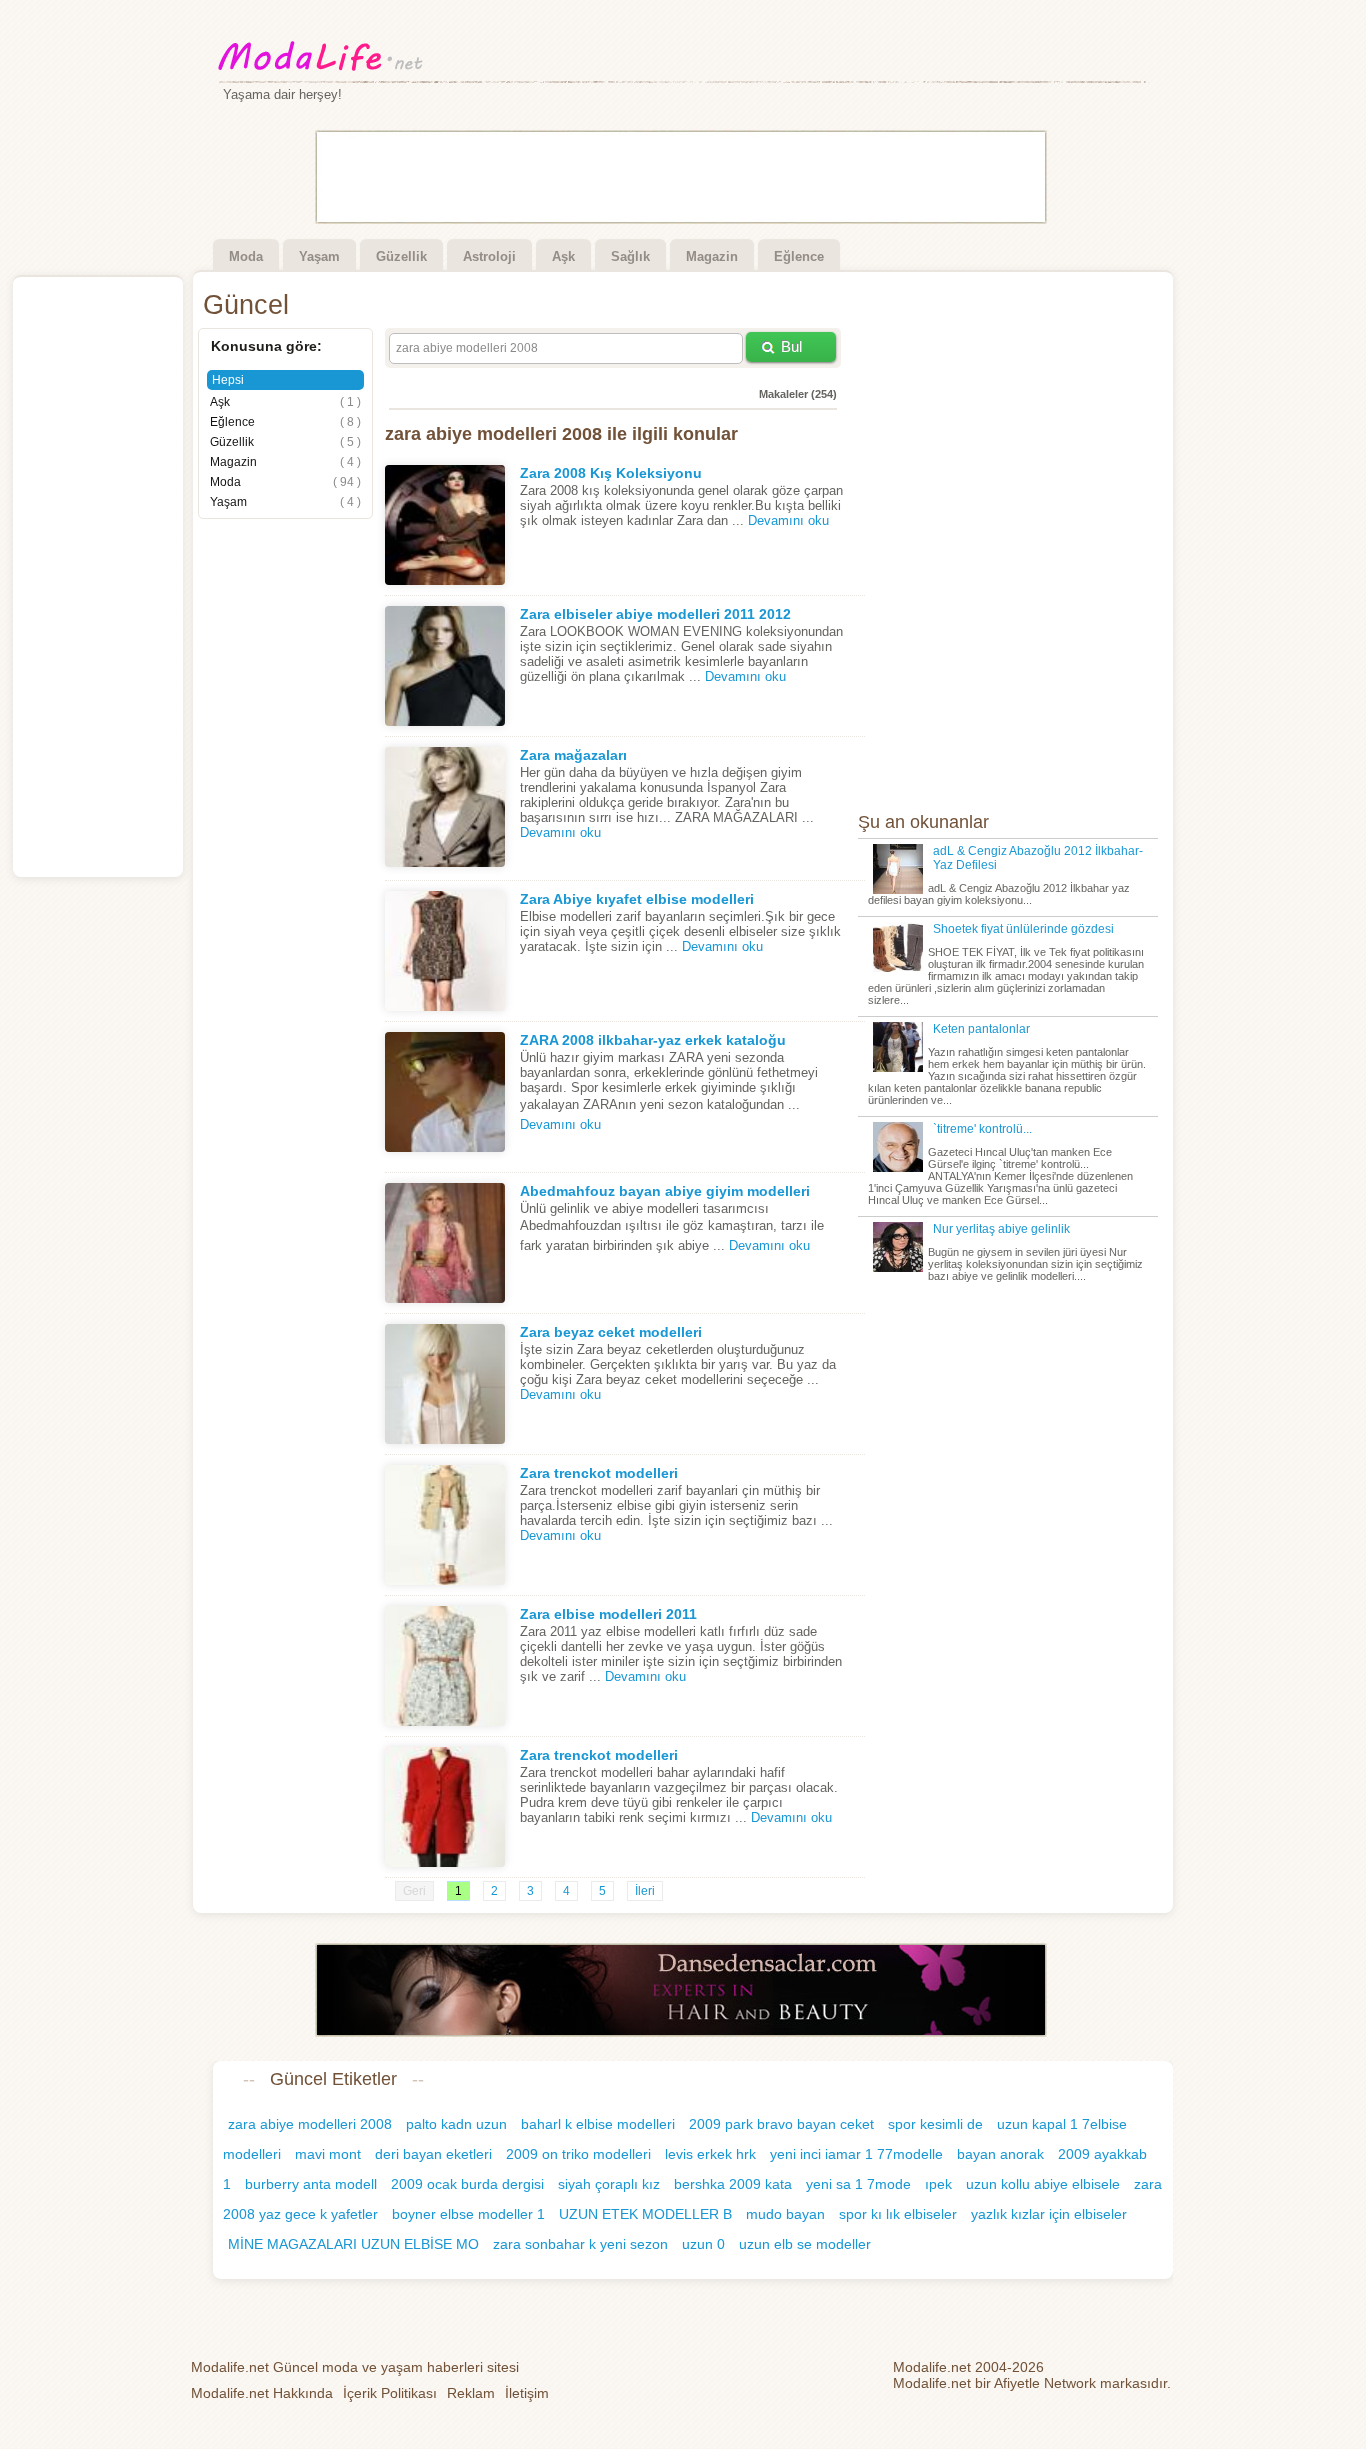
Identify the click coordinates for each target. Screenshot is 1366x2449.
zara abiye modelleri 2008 (310, 2124)
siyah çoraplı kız (609, 2184)
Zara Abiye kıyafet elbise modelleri (637, 899)
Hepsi (228, 380)
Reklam (471, 2393)
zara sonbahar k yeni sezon (580, 2244)
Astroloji (489, 256)
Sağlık (630, 256)
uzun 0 (703, 2244)
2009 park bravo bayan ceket (781, 2124)
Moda (246, 256)
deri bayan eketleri (433, 2154)
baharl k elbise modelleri (598, 2124)
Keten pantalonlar (981, 1029)
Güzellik (401, 256)
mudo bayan (785, 2214)
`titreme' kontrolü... (982, 1129)
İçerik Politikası (390, 2393)
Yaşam (319, 256)
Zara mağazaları (573, 755)
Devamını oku (788, 520)
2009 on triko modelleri (578, 2154)
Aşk (563, 256)
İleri (645, 1891)
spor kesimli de (935, 2124)
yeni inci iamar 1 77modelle (856, 2154)
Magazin (712, 256)
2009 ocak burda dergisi (467, 2184)
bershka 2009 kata (733, 2184)
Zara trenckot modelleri (599, 1473)
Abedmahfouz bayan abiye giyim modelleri (665, 1191)
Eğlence (799, 256)
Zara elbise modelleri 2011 (608, 1614)
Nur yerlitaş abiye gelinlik (1001, 1229)
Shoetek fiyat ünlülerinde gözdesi (1023, 929)
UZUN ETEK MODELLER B (645, 2214)
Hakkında (262, 2393)
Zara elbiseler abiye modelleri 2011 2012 (655, 614)
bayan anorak (1000, 2154)
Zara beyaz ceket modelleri (611, 1332)
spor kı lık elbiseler (898, 2214)
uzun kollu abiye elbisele (1043, 2184)
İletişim (527, 2393)
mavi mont (328, 2154)
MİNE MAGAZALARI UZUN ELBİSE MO (353, 2244)
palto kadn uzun (456, 2124)
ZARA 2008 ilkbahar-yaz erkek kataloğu (653, 1040)
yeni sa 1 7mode (858, 2184)
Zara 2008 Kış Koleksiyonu (611, 473)
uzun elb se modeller (805, 2244)
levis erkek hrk (710, 2154)
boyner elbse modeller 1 (468, 2214)
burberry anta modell (311, 2184)
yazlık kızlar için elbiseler (1049, 2214)
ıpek (938, 2184)
